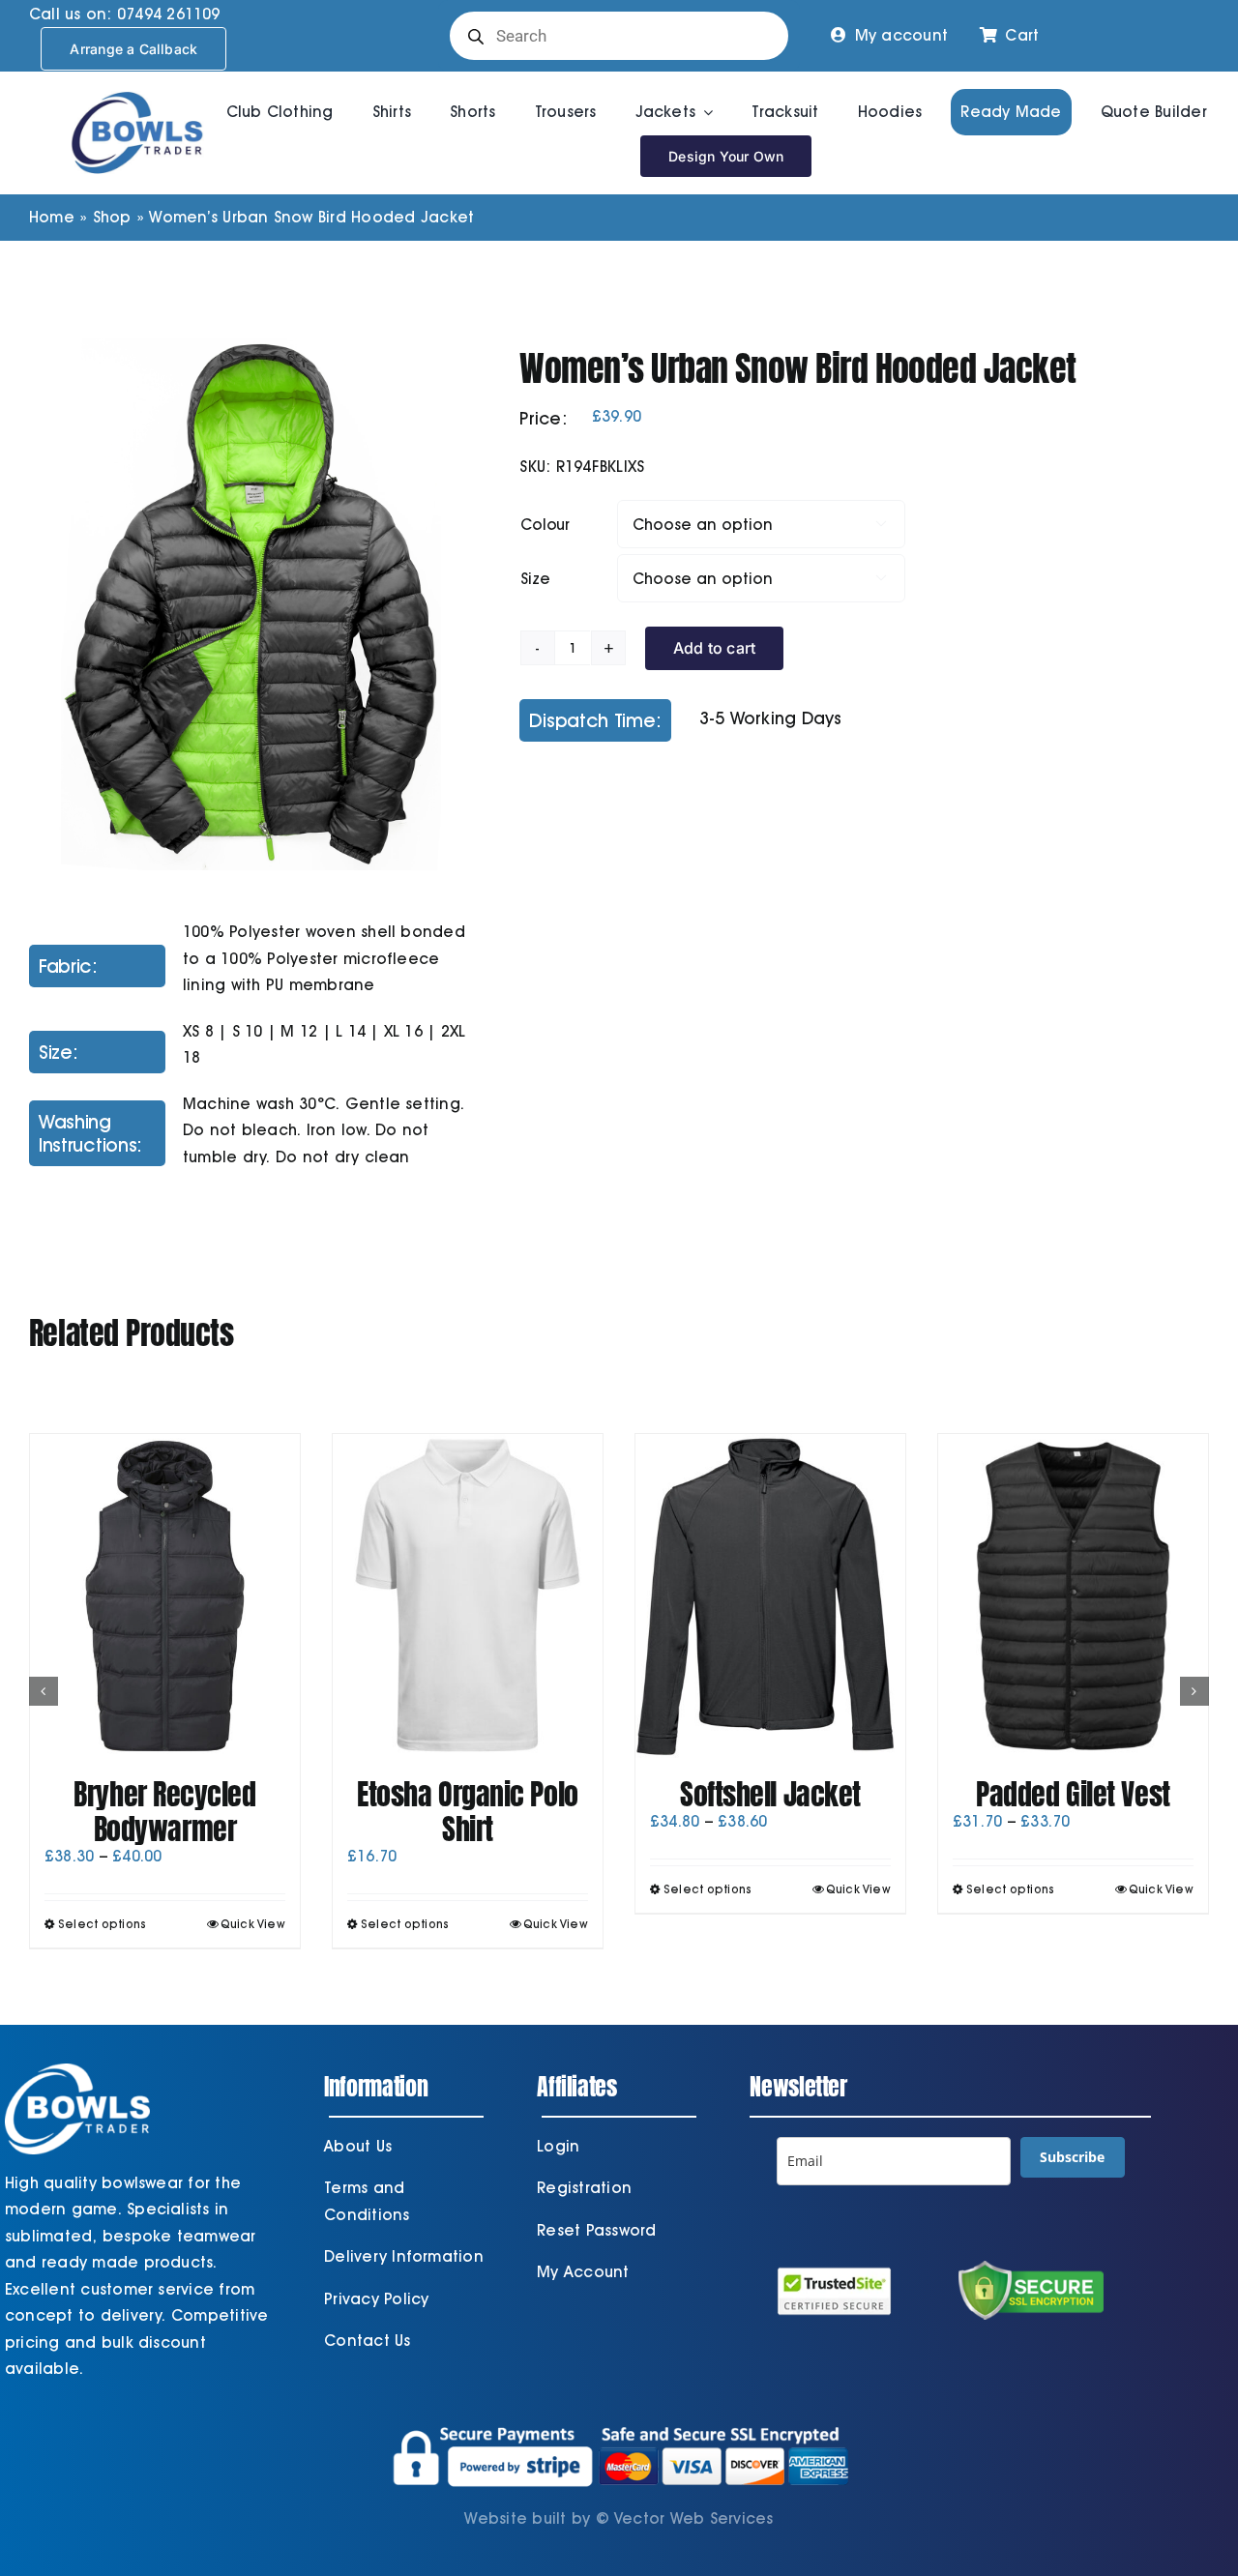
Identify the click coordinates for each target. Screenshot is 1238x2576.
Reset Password (596, 2230)
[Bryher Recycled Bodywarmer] (165, 1596)
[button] (44, 1691)
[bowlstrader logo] (137, 88)
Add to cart (715, 648)
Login (558, 2146)
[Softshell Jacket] (770, 1596)
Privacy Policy (376, 2299)
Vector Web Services (694, 2518)
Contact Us (367, 2341)
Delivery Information (404, 2256)
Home (52, 217)
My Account (583, 2272)
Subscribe (1072, 2157)
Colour (545, 525)
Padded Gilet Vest (1073, 1794)
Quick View (253, 1924)
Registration (584, 2188)
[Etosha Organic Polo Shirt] (468, 1596)
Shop (112, 217)
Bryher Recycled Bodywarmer (164, 1812)
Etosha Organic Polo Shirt (467, 1812)
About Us (358, 2146)
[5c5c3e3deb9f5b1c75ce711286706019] (251, 605)
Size (535, 579)
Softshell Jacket (770, 1794)
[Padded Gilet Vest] (1073, 1596)
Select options (102, 1924)
